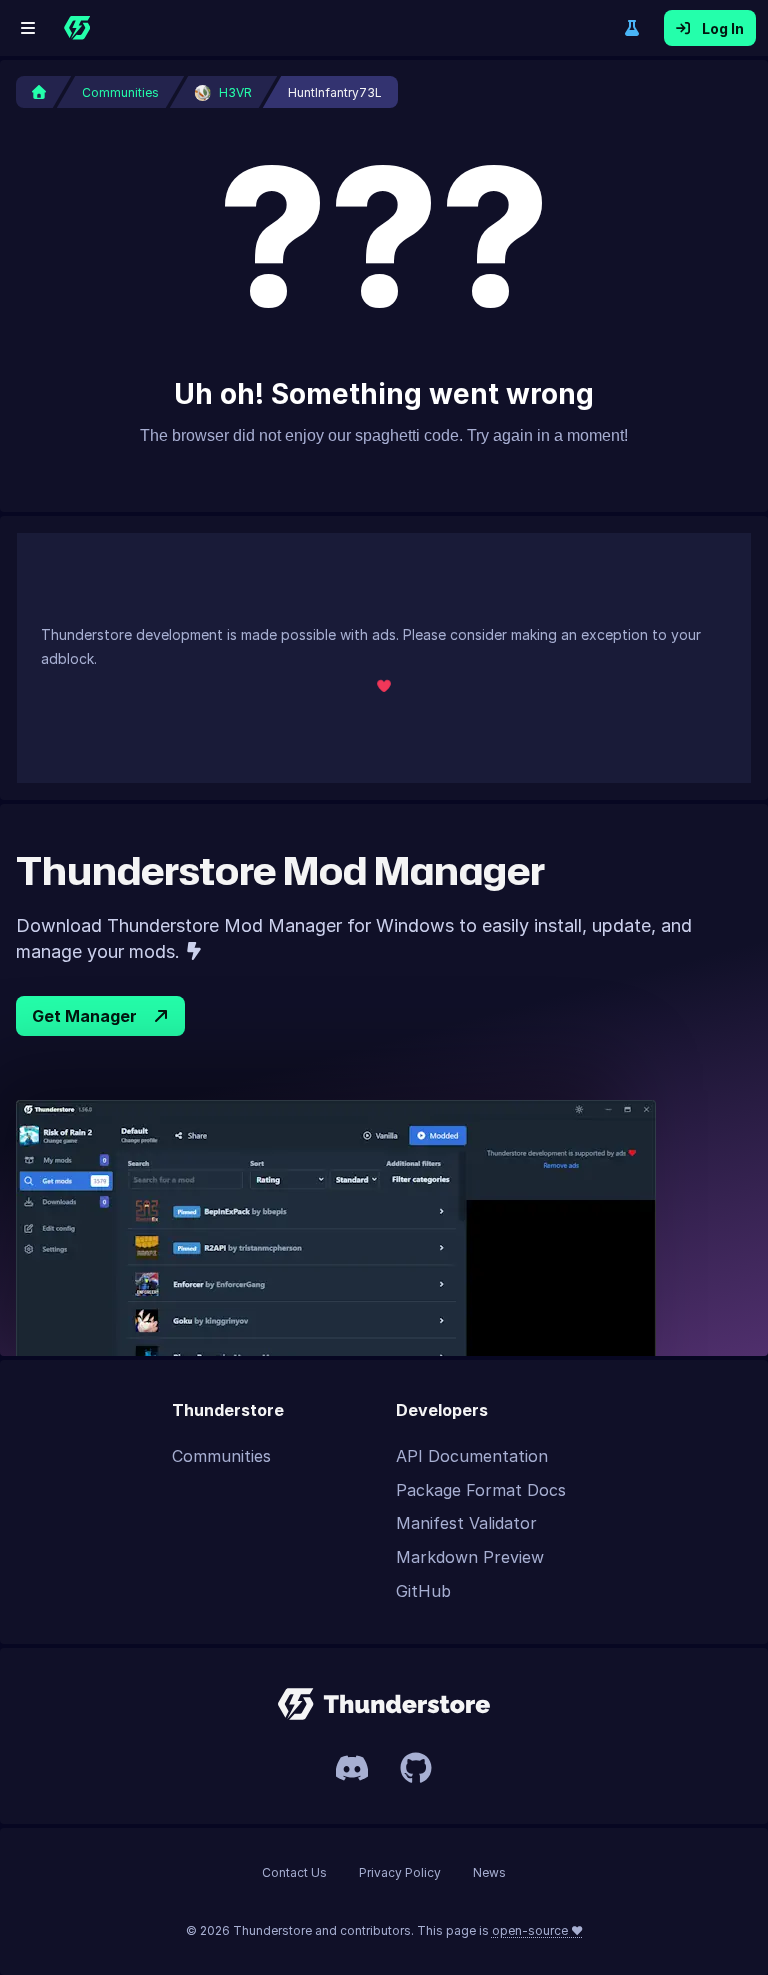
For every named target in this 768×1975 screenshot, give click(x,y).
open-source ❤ (537, 1930)
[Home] (77, 28)
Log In (723, 28)
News (489, 1872)
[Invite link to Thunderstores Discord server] (352, 1768)
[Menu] (28, 28)
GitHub (423, 1591)
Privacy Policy (400, 1872)
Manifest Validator (466, 1523)
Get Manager (84, 1016)
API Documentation (472, 1456)
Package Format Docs (481, 1490)
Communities (221, 1456)
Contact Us (294, 1872)
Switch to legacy (632, 28)
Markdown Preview (470, 1557)
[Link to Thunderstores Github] (416, 1768)
